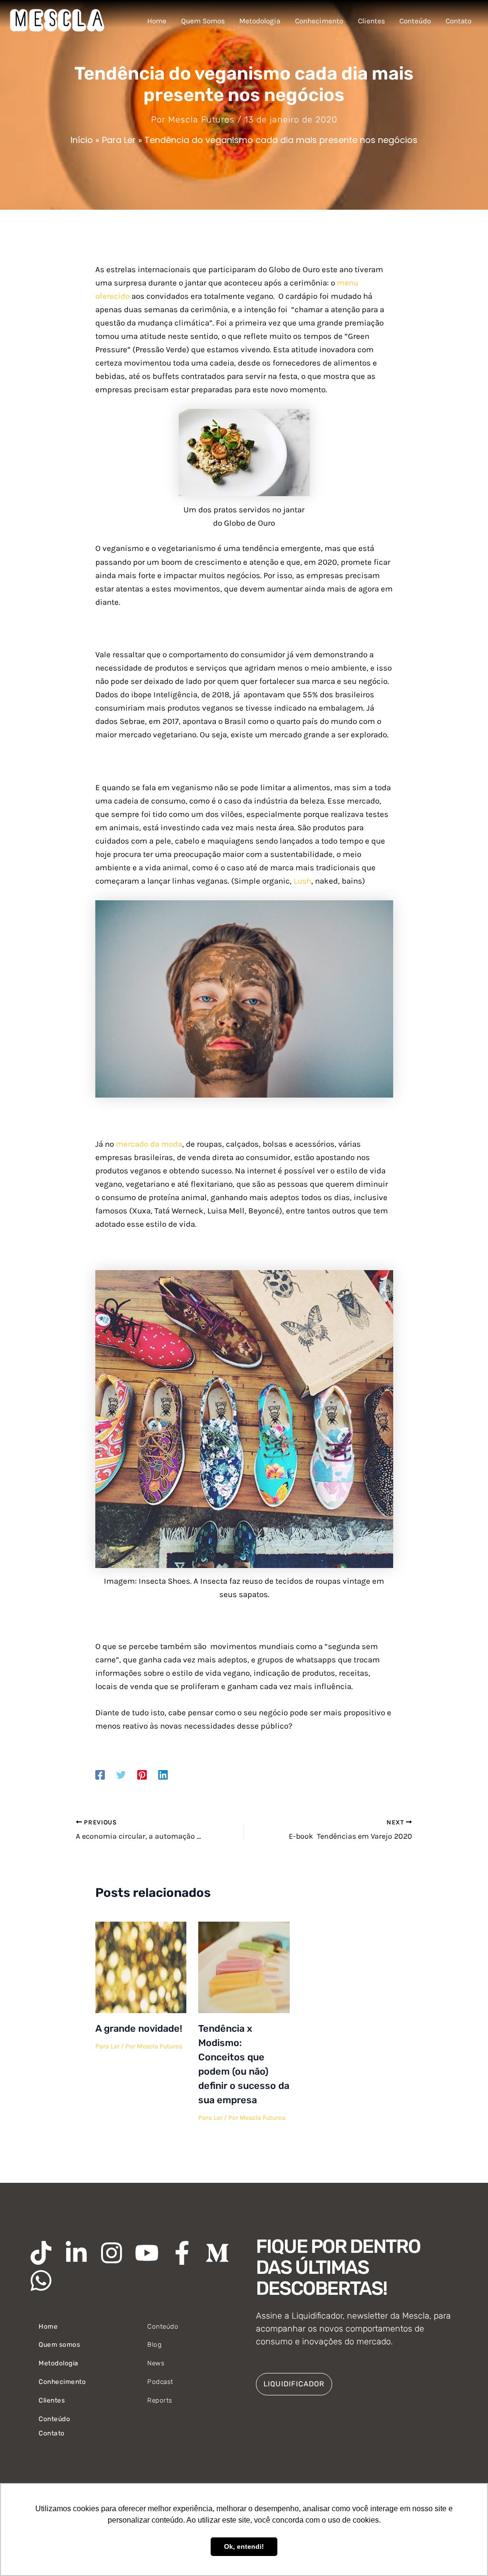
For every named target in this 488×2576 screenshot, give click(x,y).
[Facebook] (100, 1774)
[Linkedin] (163, 1774)
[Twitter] (121, 1774)
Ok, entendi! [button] (244, 2546)
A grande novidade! (139, 2028)
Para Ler (107, 2046)
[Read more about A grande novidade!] (141, 1966)
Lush (302, 881)
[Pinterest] (142, 1774)
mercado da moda (149, 1144)
